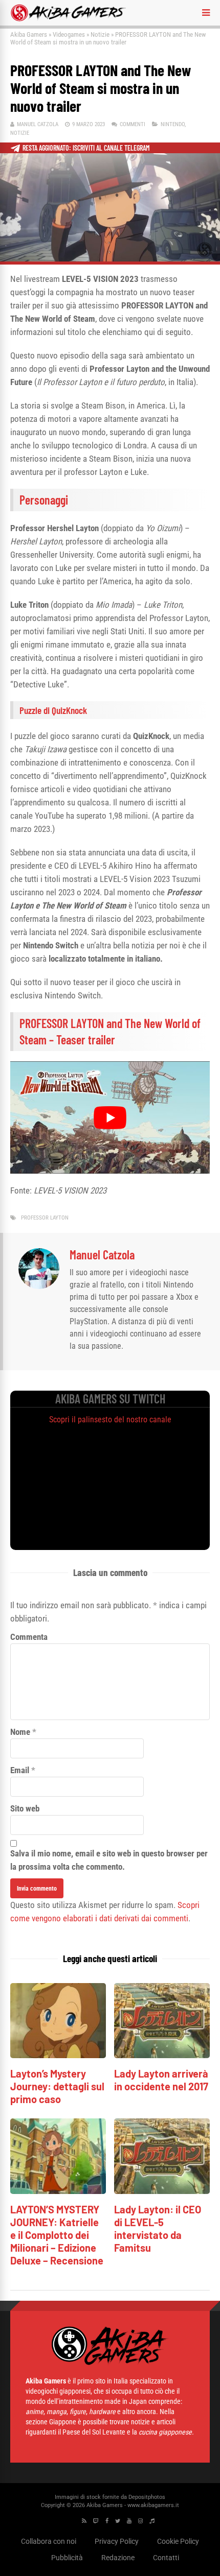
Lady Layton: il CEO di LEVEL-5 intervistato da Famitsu (158, 2228)
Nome (20, 1732)
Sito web (25, 1808)
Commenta (29, 1637)
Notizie (100, 34)
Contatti (166, 2558)
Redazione (118, 2558)
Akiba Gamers (29, 34)
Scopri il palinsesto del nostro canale (110, 1420)
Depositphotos (147, 2497)
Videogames (69, 34)
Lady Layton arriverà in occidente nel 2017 (161, 2080)
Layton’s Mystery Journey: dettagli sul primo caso (57, 2086)
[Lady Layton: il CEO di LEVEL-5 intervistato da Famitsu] (162, 2191)
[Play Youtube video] (110, 1117)
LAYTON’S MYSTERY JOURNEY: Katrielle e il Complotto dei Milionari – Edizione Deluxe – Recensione (57, 2235)
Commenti (133, 124)
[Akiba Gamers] (68, 19)
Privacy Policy (117, 2541)
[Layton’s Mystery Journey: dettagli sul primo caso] (58, 2055)
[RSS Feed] (84, 2521)
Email (20, 1770)
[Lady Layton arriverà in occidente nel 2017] (162, 2055)
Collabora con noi (49, 2541)
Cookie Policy (178, 2541)
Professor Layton (45, 1218)
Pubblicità (67, 2558)
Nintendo (173, 124)
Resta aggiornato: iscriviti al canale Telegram (86, 148)
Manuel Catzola (38, 124)
